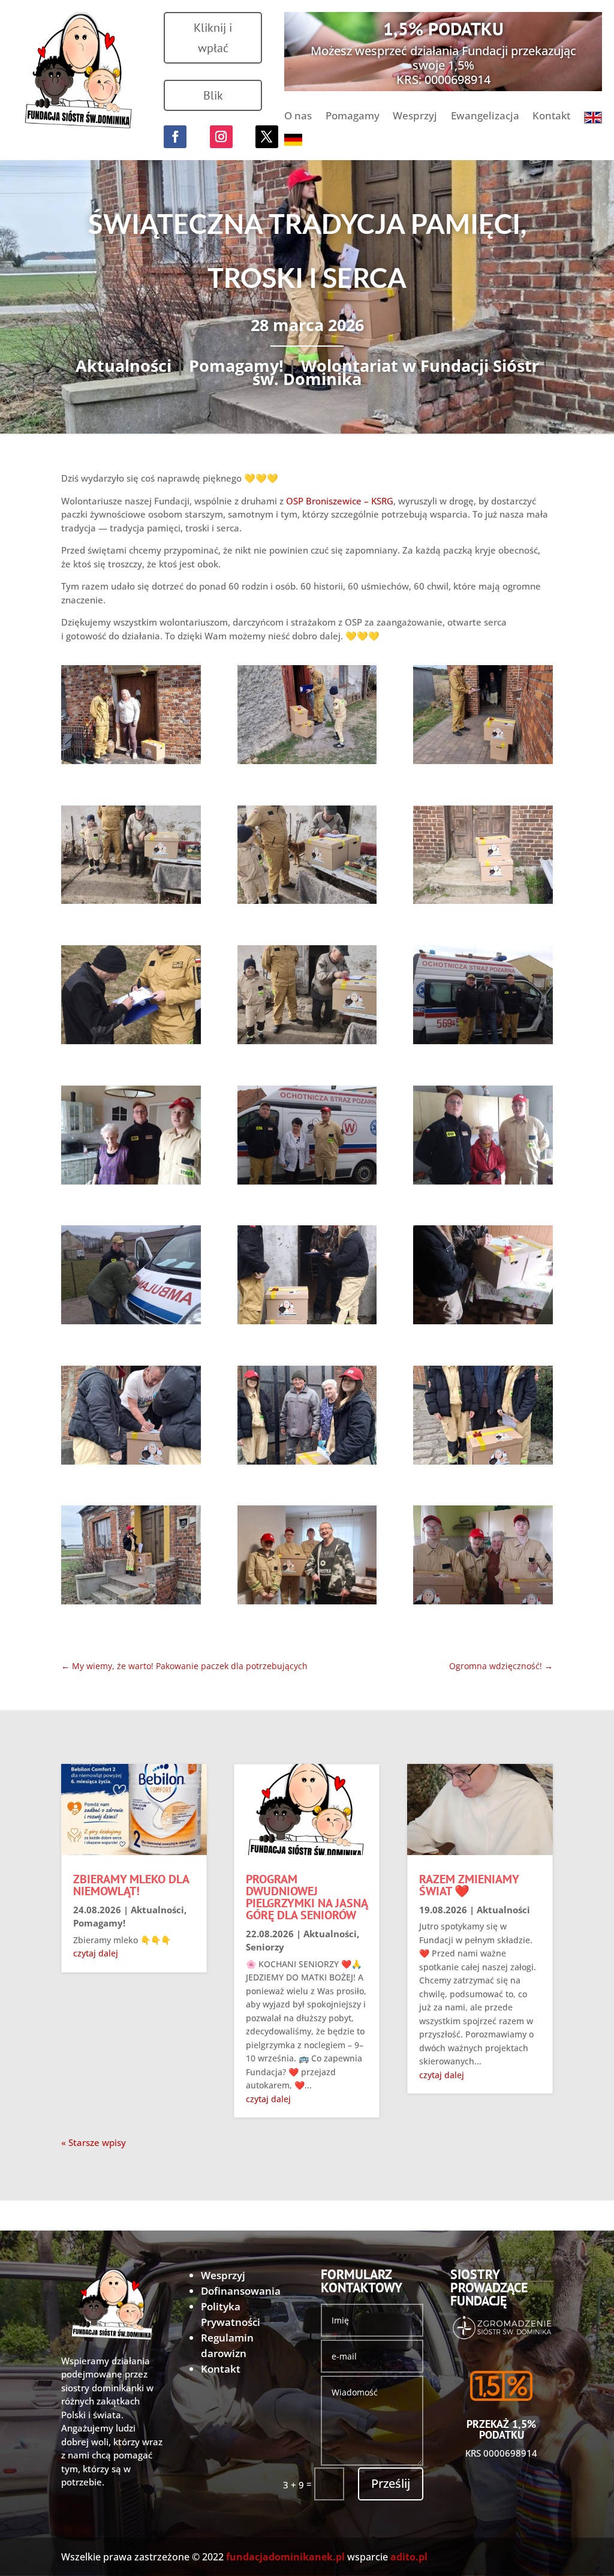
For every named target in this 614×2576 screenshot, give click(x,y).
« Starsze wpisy (94, 2142)
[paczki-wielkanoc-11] (307, 1137)
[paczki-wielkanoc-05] (307, 857)
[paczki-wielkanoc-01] (131, 717)
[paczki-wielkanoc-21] (483, 1557)
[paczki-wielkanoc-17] (307, 1417)
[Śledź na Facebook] (175, 137)
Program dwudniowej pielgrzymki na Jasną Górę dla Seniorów (307, 1897)
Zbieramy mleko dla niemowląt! (131, 1885)
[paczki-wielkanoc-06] (483, 857)
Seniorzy (265, 1947)
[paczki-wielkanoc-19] (131, 1557)
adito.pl (409, 2557)
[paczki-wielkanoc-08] (307, 997)
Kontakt (551, 117)
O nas (298, 117)
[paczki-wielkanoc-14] (307, 1277)
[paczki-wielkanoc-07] (131, 997)
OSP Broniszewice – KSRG (340, 501)
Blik (213, 95)
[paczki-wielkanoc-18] (483, 1417)
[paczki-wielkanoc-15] (483, 1277)
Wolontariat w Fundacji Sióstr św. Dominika (396, 372)
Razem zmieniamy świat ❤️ (469, 1885)
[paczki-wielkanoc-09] (483, 997)
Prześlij (391, 2483)
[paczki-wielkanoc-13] (131, 1277)
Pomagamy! (236, 366)
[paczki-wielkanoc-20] (307, 1557)
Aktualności (124, 366)
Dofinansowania (241, 2291)
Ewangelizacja (485, 117)
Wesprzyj (415, 117)
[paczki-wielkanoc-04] (131, 857)
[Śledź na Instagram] (221, 137)
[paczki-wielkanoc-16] (131, 1417)
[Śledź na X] (267, 137)
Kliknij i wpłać (213, 38)
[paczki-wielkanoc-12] (483, 1137)
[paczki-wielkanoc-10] (131, 1137)
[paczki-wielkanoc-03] (483, 717)
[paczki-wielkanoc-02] (307, 717)
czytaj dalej (96, 1953)
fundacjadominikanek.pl (285, 2557)
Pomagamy (353, 117)
